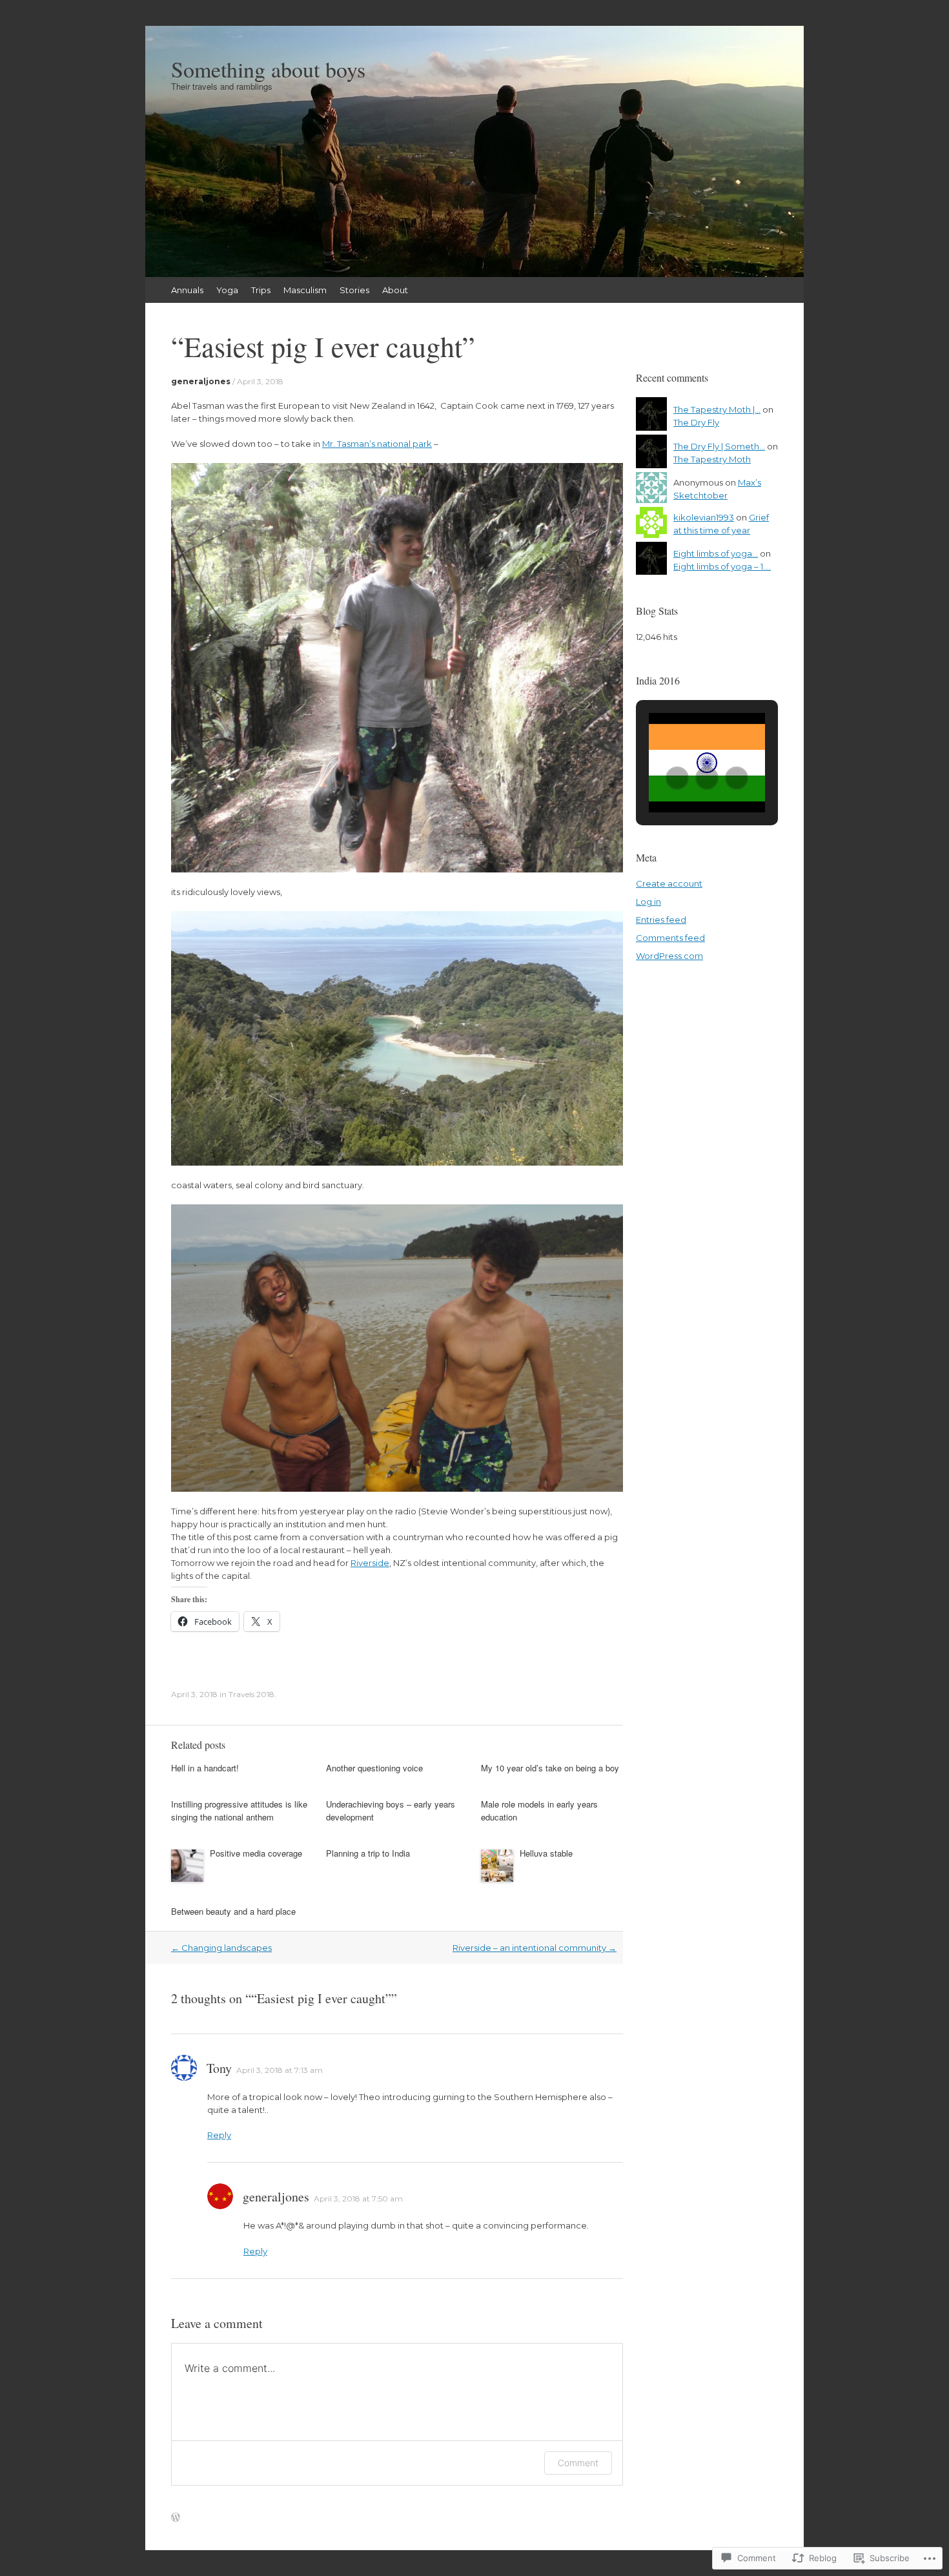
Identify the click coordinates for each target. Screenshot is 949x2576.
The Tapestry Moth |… (717, 409)
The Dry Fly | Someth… (719, 446)
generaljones (201, 381)
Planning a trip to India (368, 1853)
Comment (578, 2463)
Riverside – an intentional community (535, 1948)
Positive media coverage (256, 1853)
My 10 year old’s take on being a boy (550, 1768)
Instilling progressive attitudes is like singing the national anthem (239, 1810)
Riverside (370, 1563)
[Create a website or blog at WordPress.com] (176, 2518)
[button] (677, 778)
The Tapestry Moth (712, 459)
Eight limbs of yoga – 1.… (722, 566)
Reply (219, 2135)
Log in (648, 902)
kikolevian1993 (704, 517)
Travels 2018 (251, 1694)
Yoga (227, 290)
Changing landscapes (221, 1948)
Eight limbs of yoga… (716, 553)
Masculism (305, 290)
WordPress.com (669, 956)
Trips (261, 290)
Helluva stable (546, 1853)
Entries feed (661, 920)
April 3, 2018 (260, 381)
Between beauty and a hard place (233, 1911)
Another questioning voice (374, 1768)
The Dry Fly (696, 422)
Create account (669, 883)
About (395, 290)
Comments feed (670, 938)
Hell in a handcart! (205, 1768)
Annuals (187, 290)
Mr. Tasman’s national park (377, 444)
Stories (354, 290)
